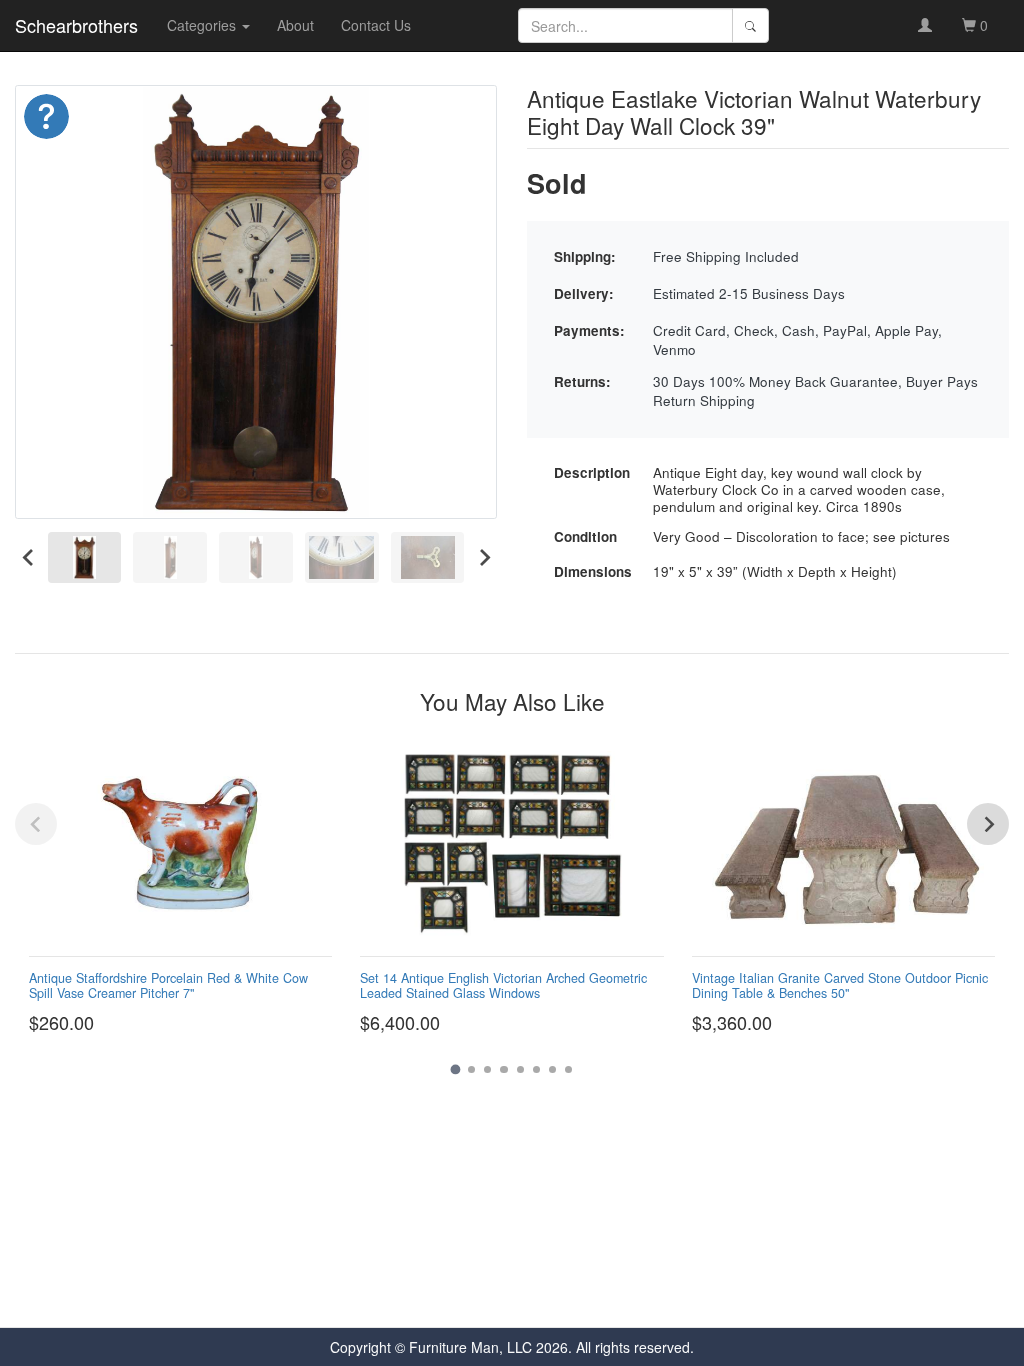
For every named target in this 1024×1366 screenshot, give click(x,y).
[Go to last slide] (28, 557)
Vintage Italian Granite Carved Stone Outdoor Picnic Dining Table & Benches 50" (840, 985)
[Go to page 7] (552, 1069)
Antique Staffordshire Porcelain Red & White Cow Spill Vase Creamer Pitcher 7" (168, 985)
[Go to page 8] (568, 1069)
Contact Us (376, 25)
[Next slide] (483, 557)
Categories (203, 25)
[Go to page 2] (471, 1069)
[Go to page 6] (536, 1069)
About (295, 25)
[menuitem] (85, 558)
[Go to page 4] (503, 1069)
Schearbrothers (76, 25)
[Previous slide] (36, 824)
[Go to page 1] (455, 1070)
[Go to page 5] (520, 1069)
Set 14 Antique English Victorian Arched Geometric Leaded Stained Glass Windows (503, 985)
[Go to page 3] (487, 1069)
